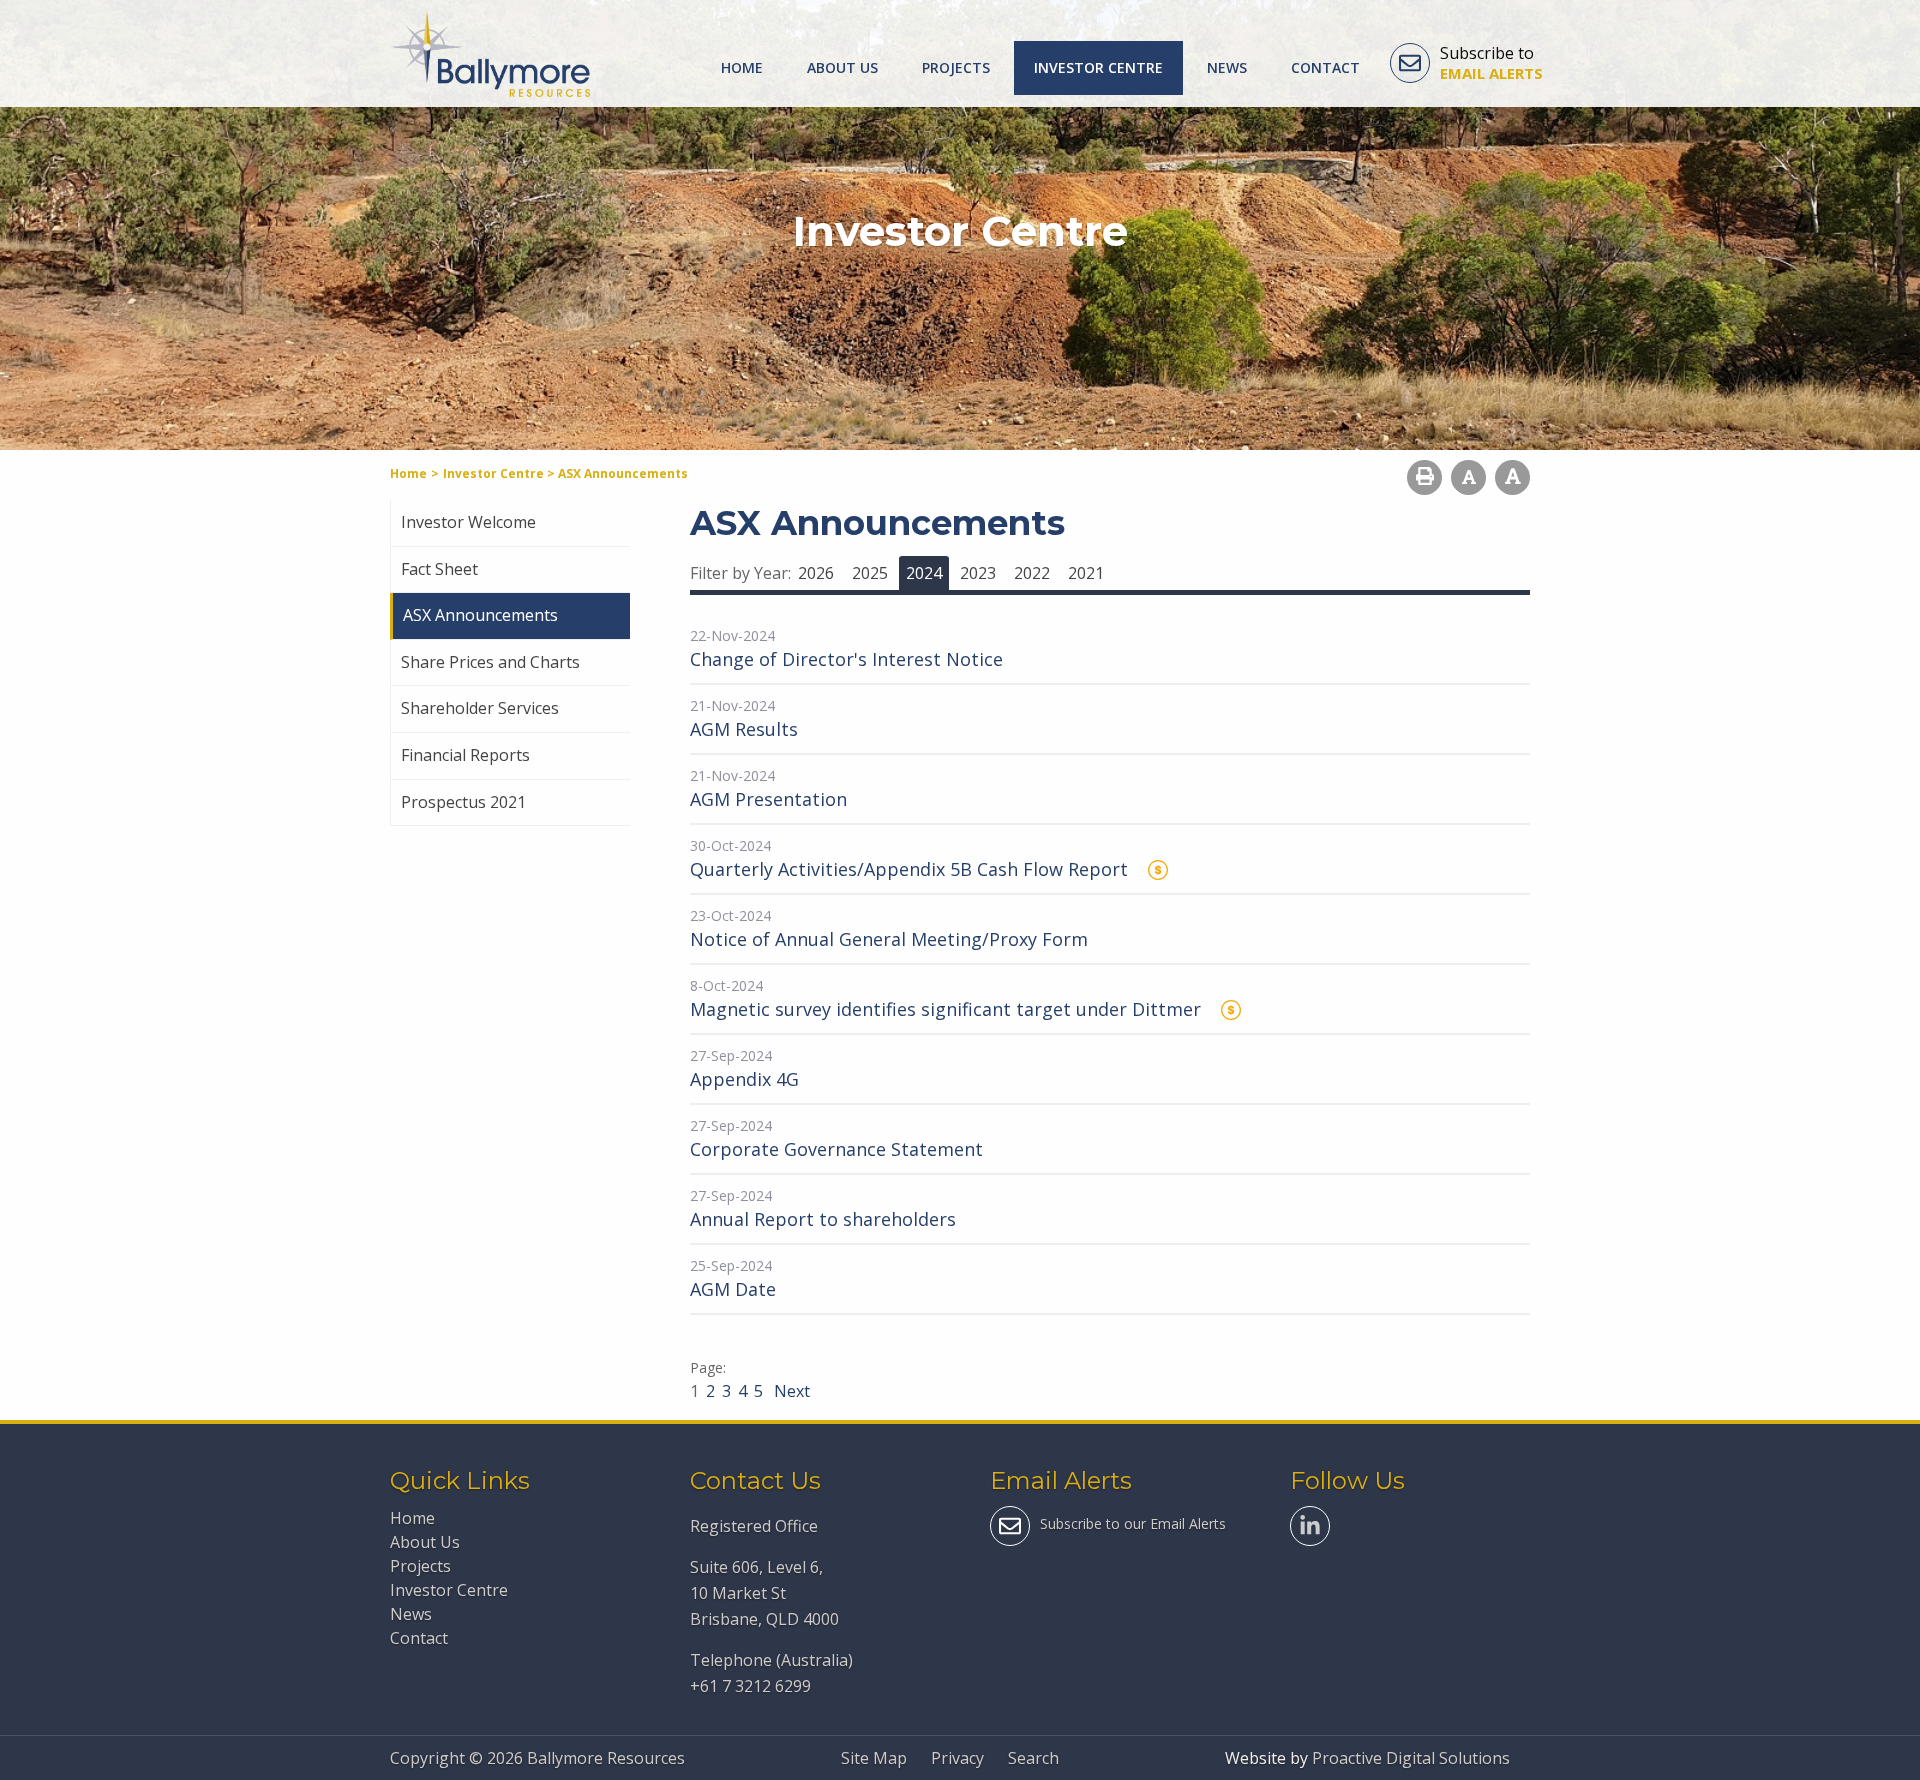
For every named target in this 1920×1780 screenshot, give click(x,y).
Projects (956, 67)
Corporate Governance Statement (836, 1149)
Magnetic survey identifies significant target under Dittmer (945, 1009)
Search (1033, 1758)
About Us (842, 67)
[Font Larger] (1512, 477)
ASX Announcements (480, 615)
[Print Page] (1424, 477)
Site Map (874, 1758)
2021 (1086, 573)
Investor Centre (1098, 67)
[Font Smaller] (1468, 477)
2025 (870, 573)
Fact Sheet (439, 569)
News (1227, 67)
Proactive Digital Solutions (1411, 1758)
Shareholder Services (480, 708)
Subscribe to (1491, 63)
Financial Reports (465, 755)
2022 (1032, 573)
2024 (924, 573)
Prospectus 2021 (463, 802)
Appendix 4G (744, 1079)
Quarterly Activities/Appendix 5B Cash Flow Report (909, 869)
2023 (978, 573)
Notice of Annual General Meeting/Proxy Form (889, 939)
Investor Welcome (468, 522)
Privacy (957, 1758)
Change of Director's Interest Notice (846, 659)
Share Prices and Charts (490, 662)
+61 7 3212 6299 (750, 1686)
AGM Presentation (768, 799)
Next (790, 1391)
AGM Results (744, 729)
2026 (816, 573)
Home (742, 67)
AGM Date (733, 1289)
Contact (1325, 67)
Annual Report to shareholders (823, 1219)
